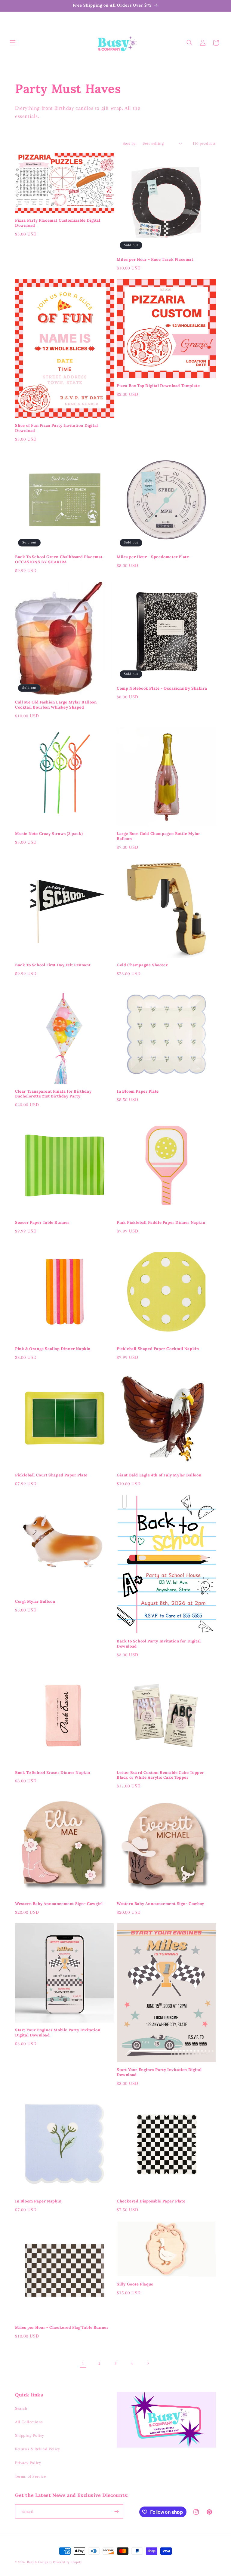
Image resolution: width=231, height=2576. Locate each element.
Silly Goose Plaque (135, 2284)
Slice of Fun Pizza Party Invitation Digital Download (57, 428)
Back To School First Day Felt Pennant (53, 965)
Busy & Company (40, 2562)
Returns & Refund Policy (38, 2449)
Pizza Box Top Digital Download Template (158, 386)
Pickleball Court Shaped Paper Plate (51, 1475)
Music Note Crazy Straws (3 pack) (49, 834)
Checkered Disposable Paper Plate (151, 2201)
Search (21, 2408)
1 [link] (83, 2363)
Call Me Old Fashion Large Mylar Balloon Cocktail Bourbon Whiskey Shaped (56, 705)
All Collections (29, 2422)
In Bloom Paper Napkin (38, 2201)
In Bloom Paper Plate (138, 1091)
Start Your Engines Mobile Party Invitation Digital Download (58, 2033)
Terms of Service (31, 2476)
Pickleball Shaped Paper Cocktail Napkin (158, 1349)
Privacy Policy (28, 2463)
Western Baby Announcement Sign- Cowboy (160, 1904)
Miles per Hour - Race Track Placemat (155, 260)
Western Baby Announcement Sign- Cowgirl (59, 1904)
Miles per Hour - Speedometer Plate (153, 557)
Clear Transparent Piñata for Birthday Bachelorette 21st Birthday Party (53, 1094)
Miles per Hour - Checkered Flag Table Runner (62, 2328)
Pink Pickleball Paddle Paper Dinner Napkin (161, 1223)
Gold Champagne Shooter (142, 965)
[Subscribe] (116, 2511)
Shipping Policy (30, 2435)
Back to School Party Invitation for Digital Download (159, 1644)
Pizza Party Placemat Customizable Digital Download (58, 223)
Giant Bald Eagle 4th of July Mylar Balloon (159, 1475)
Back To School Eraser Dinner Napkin (53, 1773)
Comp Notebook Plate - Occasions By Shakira (162, 688)
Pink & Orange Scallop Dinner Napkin (53, 1349)
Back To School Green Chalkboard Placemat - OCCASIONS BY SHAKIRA (60, 560)
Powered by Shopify (67, 2562)
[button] (13, 43)
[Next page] (148, 2363)
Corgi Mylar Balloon (35, 1602)
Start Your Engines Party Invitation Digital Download (159, 2072)
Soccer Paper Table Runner (42, 1223)
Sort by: (130, 143)
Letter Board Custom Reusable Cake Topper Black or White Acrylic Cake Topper (160, 1775)
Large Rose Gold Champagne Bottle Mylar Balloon (159, 836)
